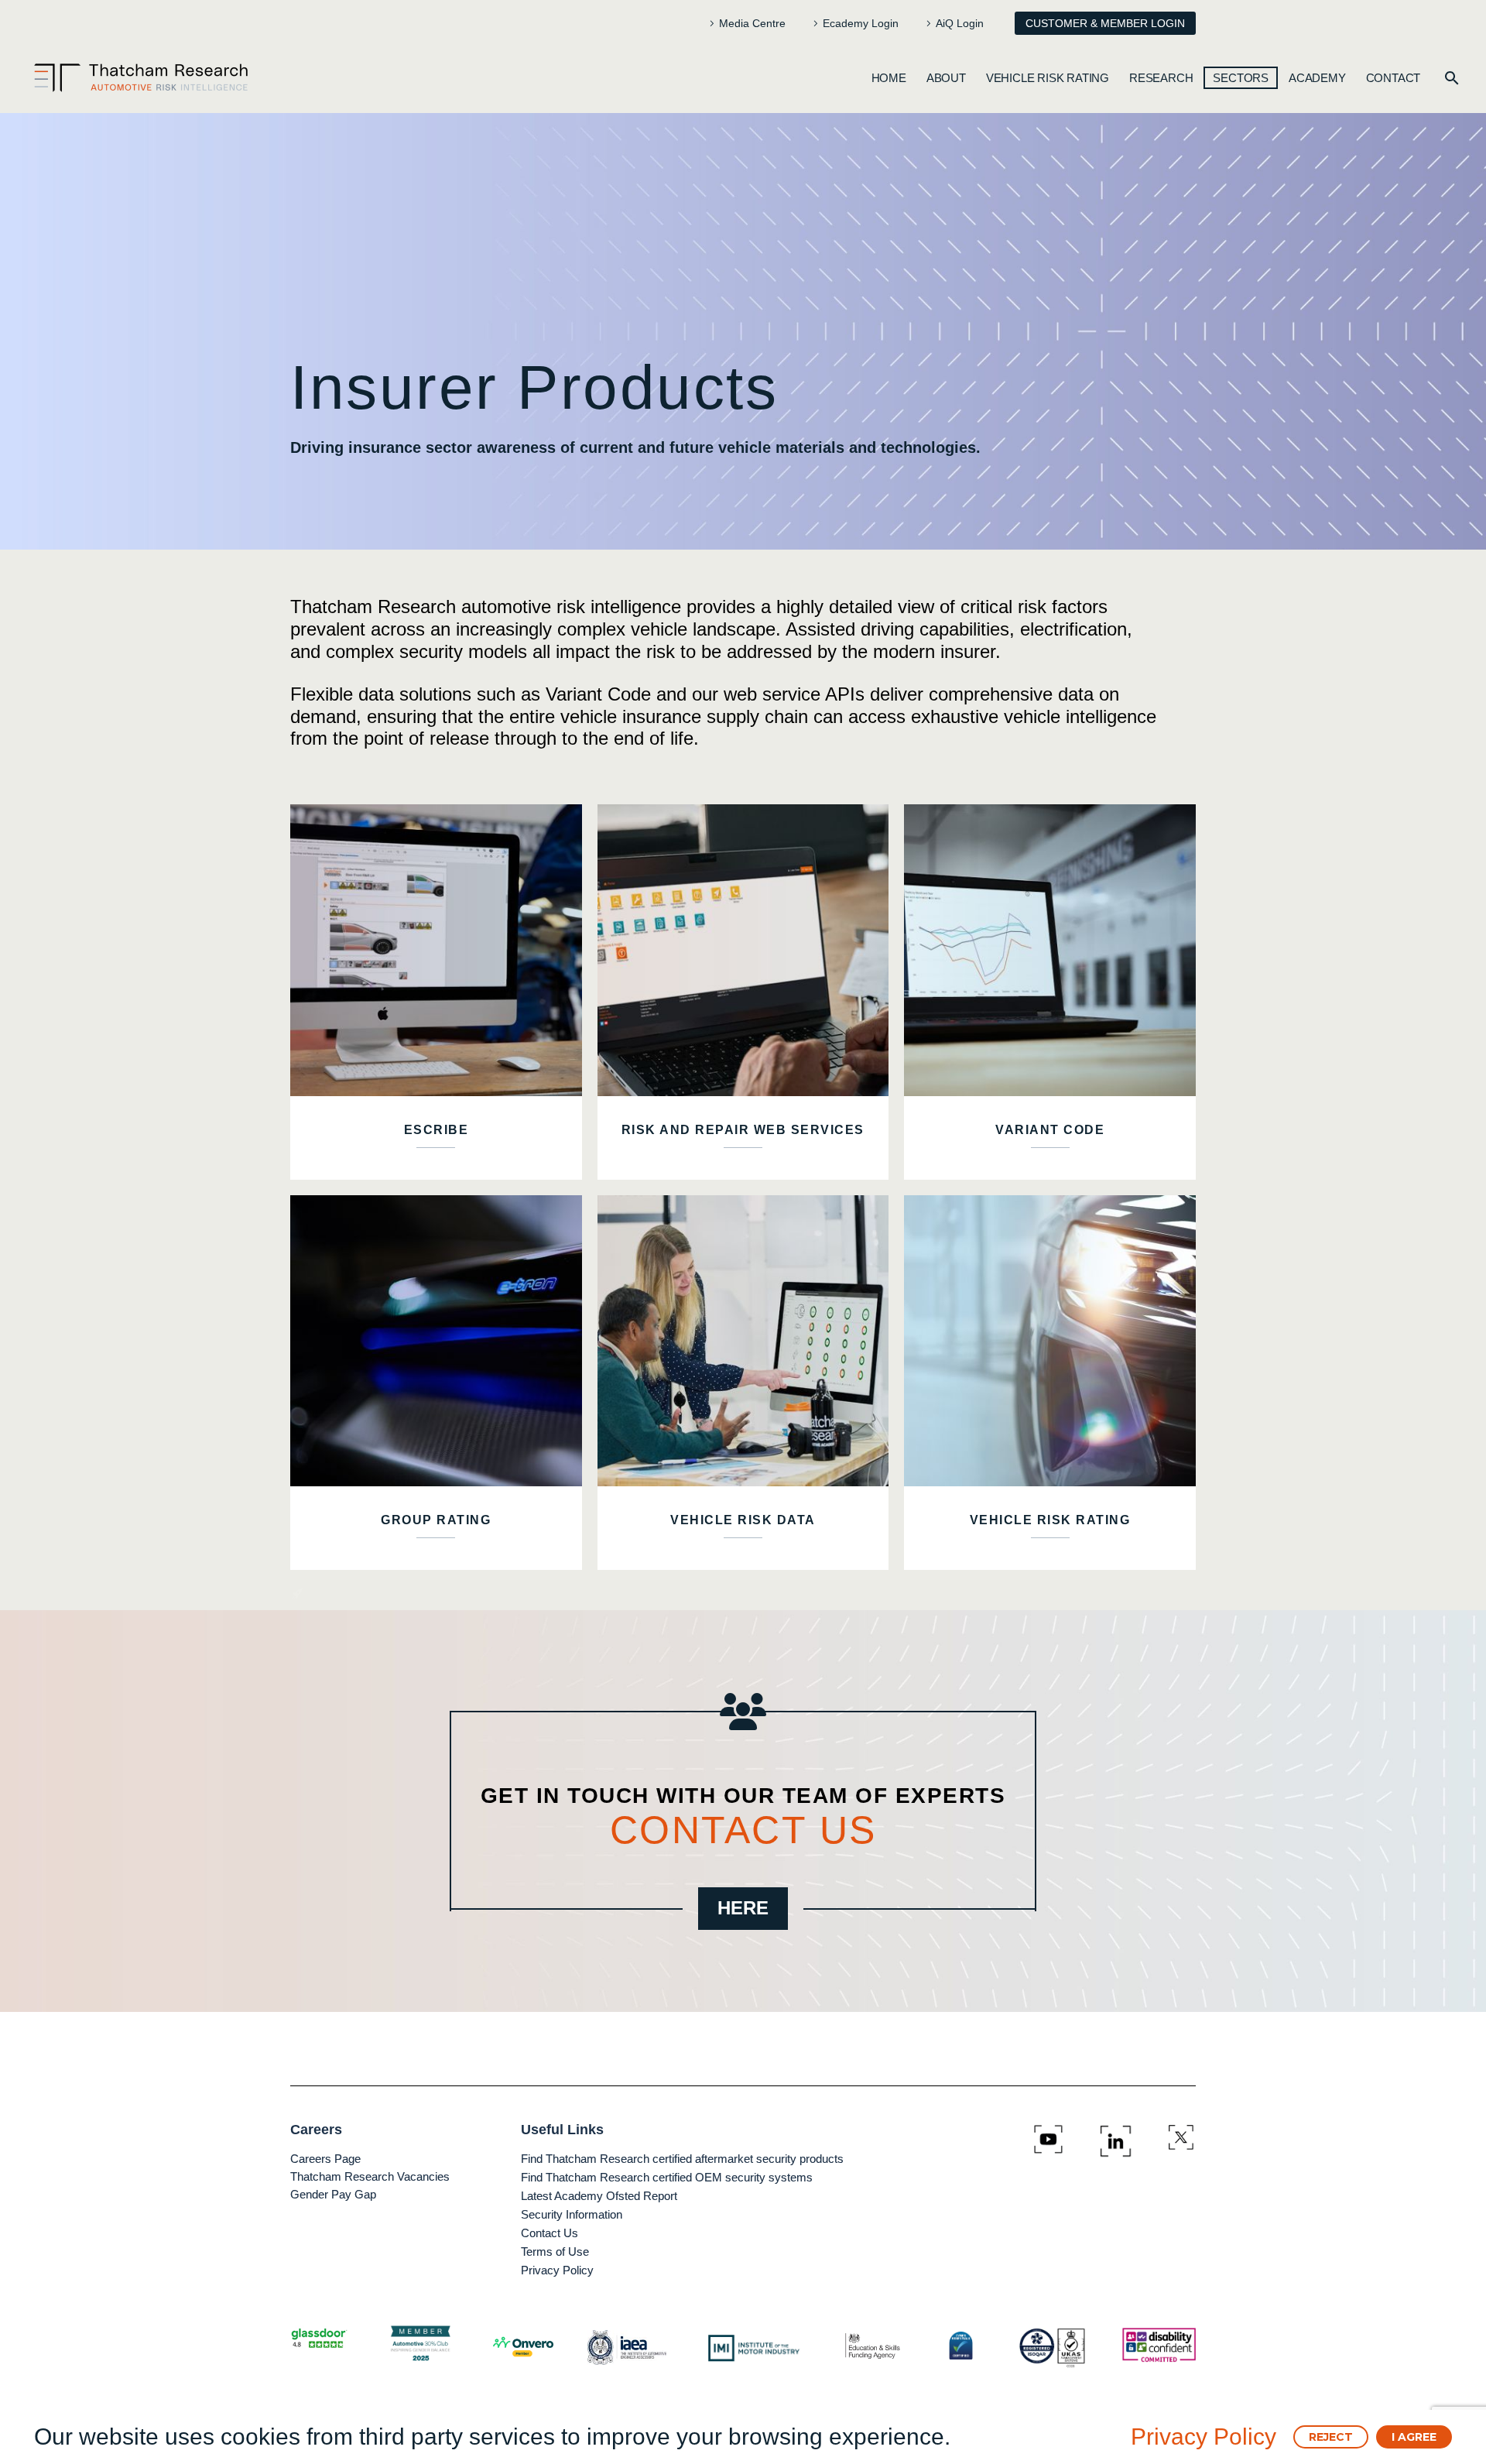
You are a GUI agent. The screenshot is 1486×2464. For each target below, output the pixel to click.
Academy (1317, 78)
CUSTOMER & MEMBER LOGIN (1105, 23)
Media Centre (752, 23)
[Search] (1452, 78)
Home (889, 78)
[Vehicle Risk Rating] (1050, 1341)
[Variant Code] (1050, 950)
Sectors (1241, 78)
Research (1161, 78)
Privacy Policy (1204, 2437)
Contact (1394, 78)
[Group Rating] (436, 1341)
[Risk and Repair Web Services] (743, 950)
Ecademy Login (861, 23)
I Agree (1414, 2437)
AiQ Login (960, 23)
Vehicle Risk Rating (1048, 78)
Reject (1331, 2437)
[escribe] (436, 950)
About (946, 78)
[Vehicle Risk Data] (743, 1341)
